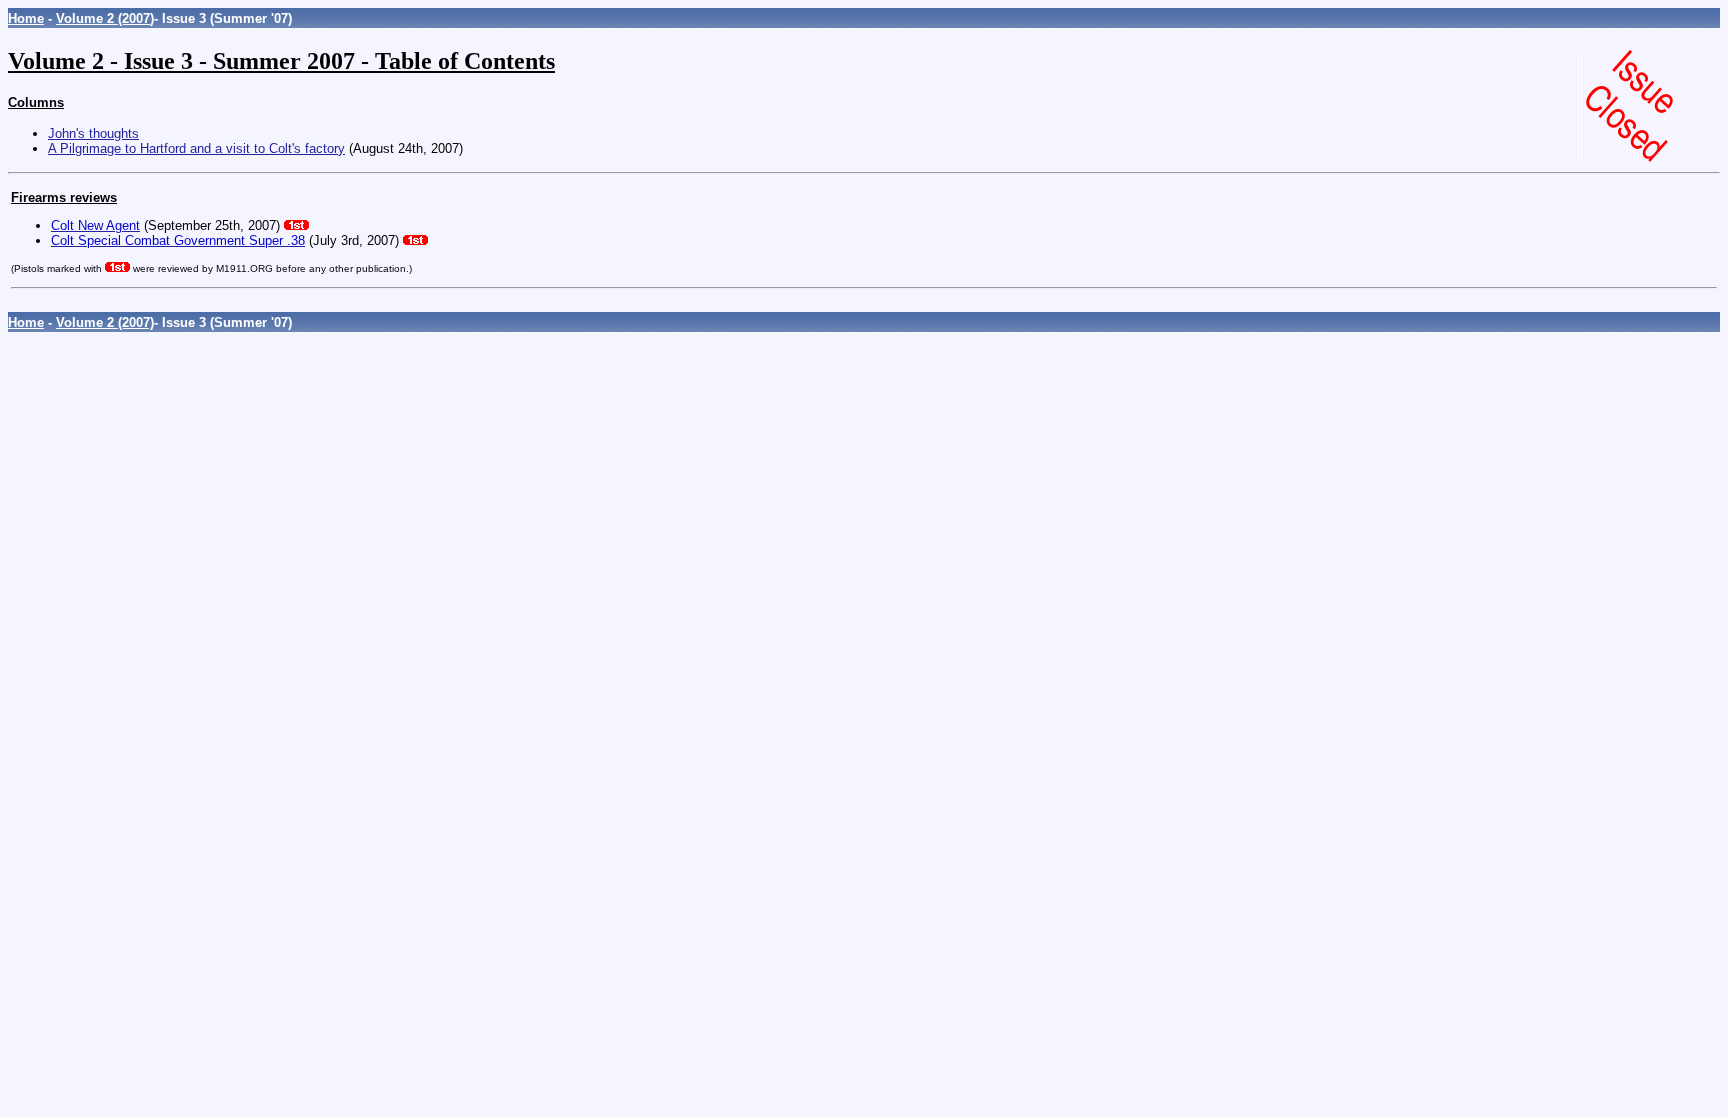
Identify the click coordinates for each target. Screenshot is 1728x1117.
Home (26, 18)
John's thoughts (93, 133)
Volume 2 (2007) (105, 18)
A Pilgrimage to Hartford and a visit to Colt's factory (196, 148)
